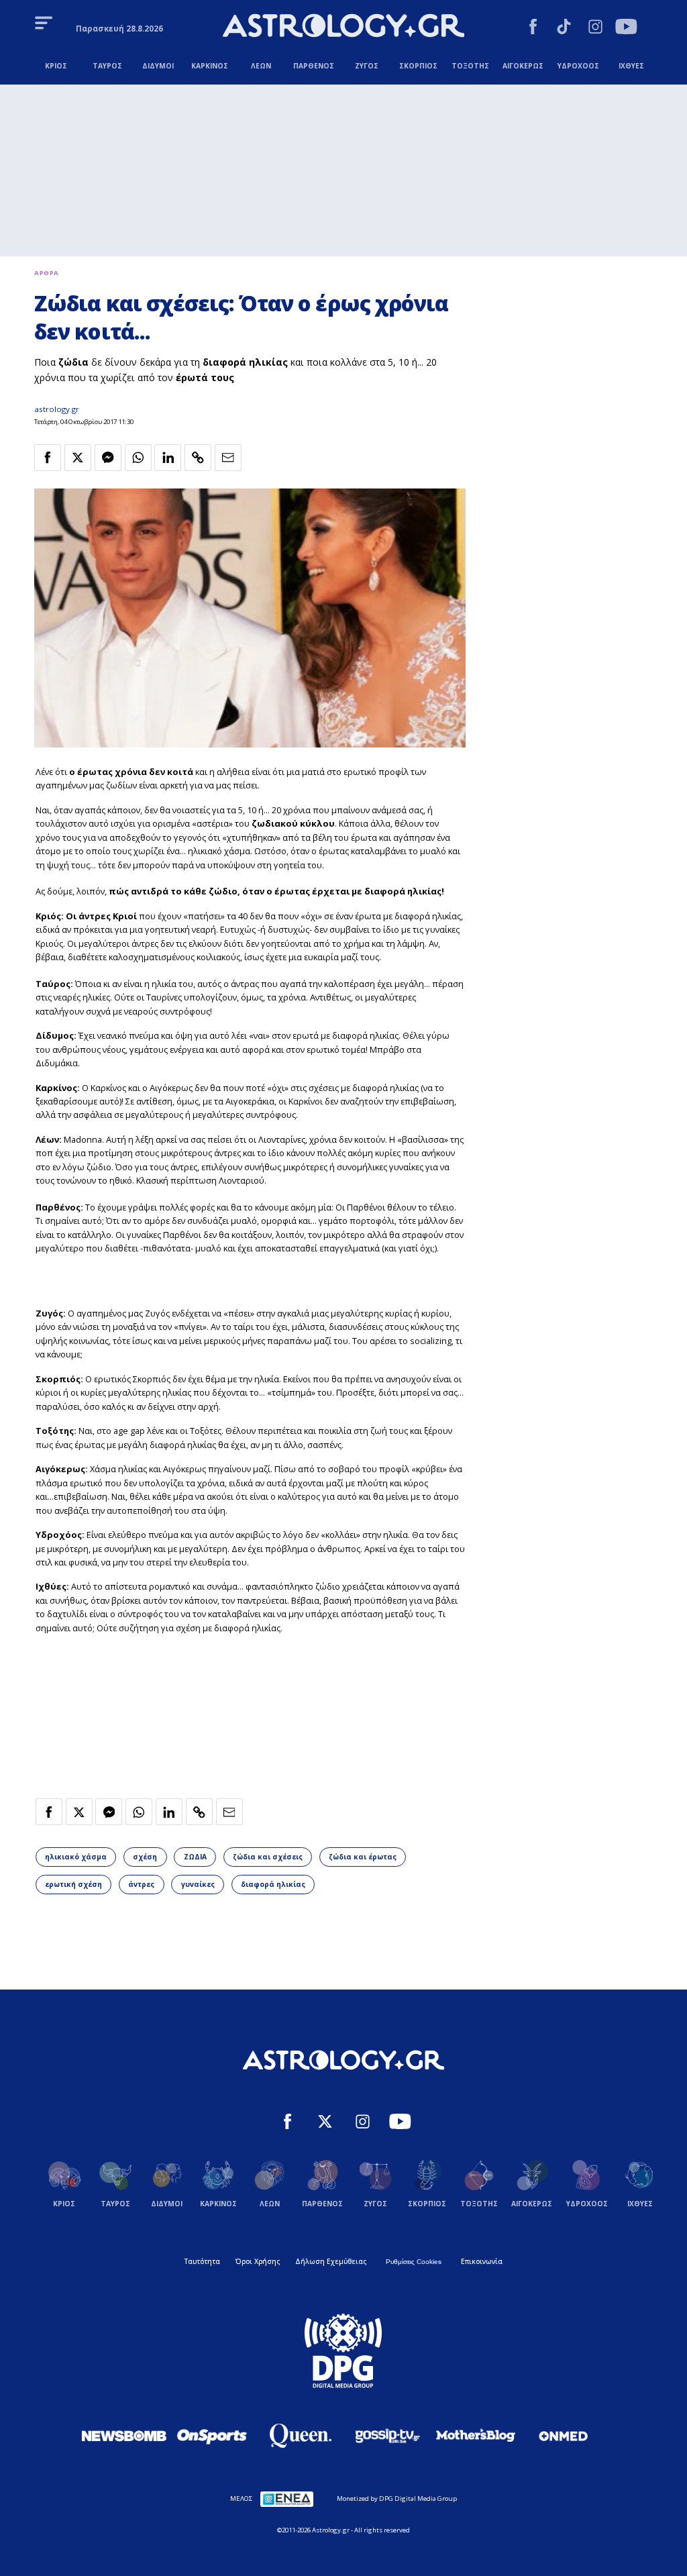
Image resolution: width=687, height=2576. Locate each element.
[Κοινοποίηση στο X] (78, 458)
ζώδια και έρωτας (363, 1857)
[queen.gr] (300, 2436)
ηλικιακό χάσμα (76, 1857)
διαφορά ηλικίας (273, 1884)
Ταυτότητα (202, 2261)
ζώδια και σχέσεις (268, 1857)
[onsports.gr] (212, 2436)
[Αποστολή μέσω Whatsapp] (138, 458)
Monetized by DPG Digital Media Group (397, 2498)
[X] (325, 2123)
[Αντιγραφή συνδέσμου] (198, 458)
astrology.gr (57, 409)
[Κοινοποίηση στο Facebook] (48, 458)
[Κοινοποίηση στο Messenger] (108, 458)
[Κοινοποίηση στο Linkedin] (168, 458)
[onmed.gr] (564, 2436)
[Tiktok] (564, 28)
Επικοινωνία (482, 2261)
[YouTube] (626, 28)
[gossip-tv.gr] (388, 2436)
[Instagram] (595, 28)
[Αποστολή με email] (228, 458)
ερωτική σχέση (73, 1884)
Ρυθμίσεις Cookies (414, 2262)
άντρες (141, 1884)
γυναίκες (198, 1884)
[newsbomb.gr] (124, 2436)
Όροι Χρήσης (258, 2261)
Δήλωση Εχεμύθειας (331, 2261)
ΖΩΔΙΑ (195, 1857)
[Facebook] (533, 28)
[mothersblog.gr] (476, 2436)
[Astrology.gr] (343, 27)
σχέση (145, 1857)
